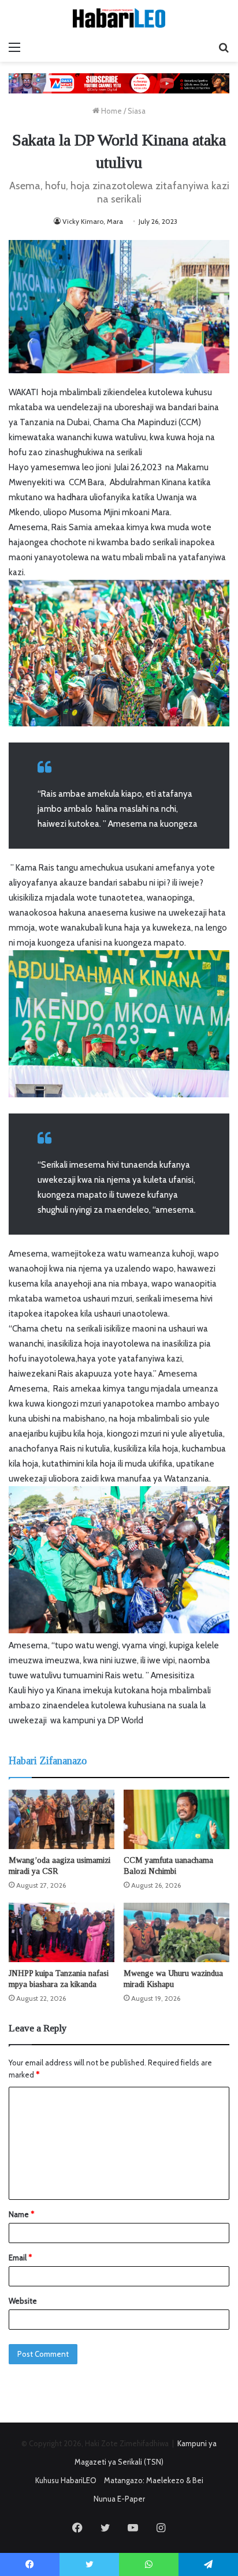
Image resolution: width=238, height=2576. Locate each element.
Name (21, 2214)
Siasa (137, 111)
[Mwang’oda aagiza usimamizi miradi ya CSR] (62, 1819)
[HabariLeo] (119, 18)
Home (111, 111)
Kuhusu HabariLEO (66, 2480)
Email (20, 2258)
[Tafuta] (224, 47)
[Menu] (14, 47)
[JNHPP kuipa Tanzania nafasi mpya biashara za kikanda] (62, 1932)
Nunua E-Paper (119, 2499)
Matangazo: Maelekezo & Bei (154, 2480)
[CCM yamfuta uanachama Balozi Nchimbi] (176, 1819)
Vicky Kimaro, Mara (93, 221)
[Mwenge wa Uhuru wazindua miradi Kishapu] (176, 1932)
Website (23, 2301)
